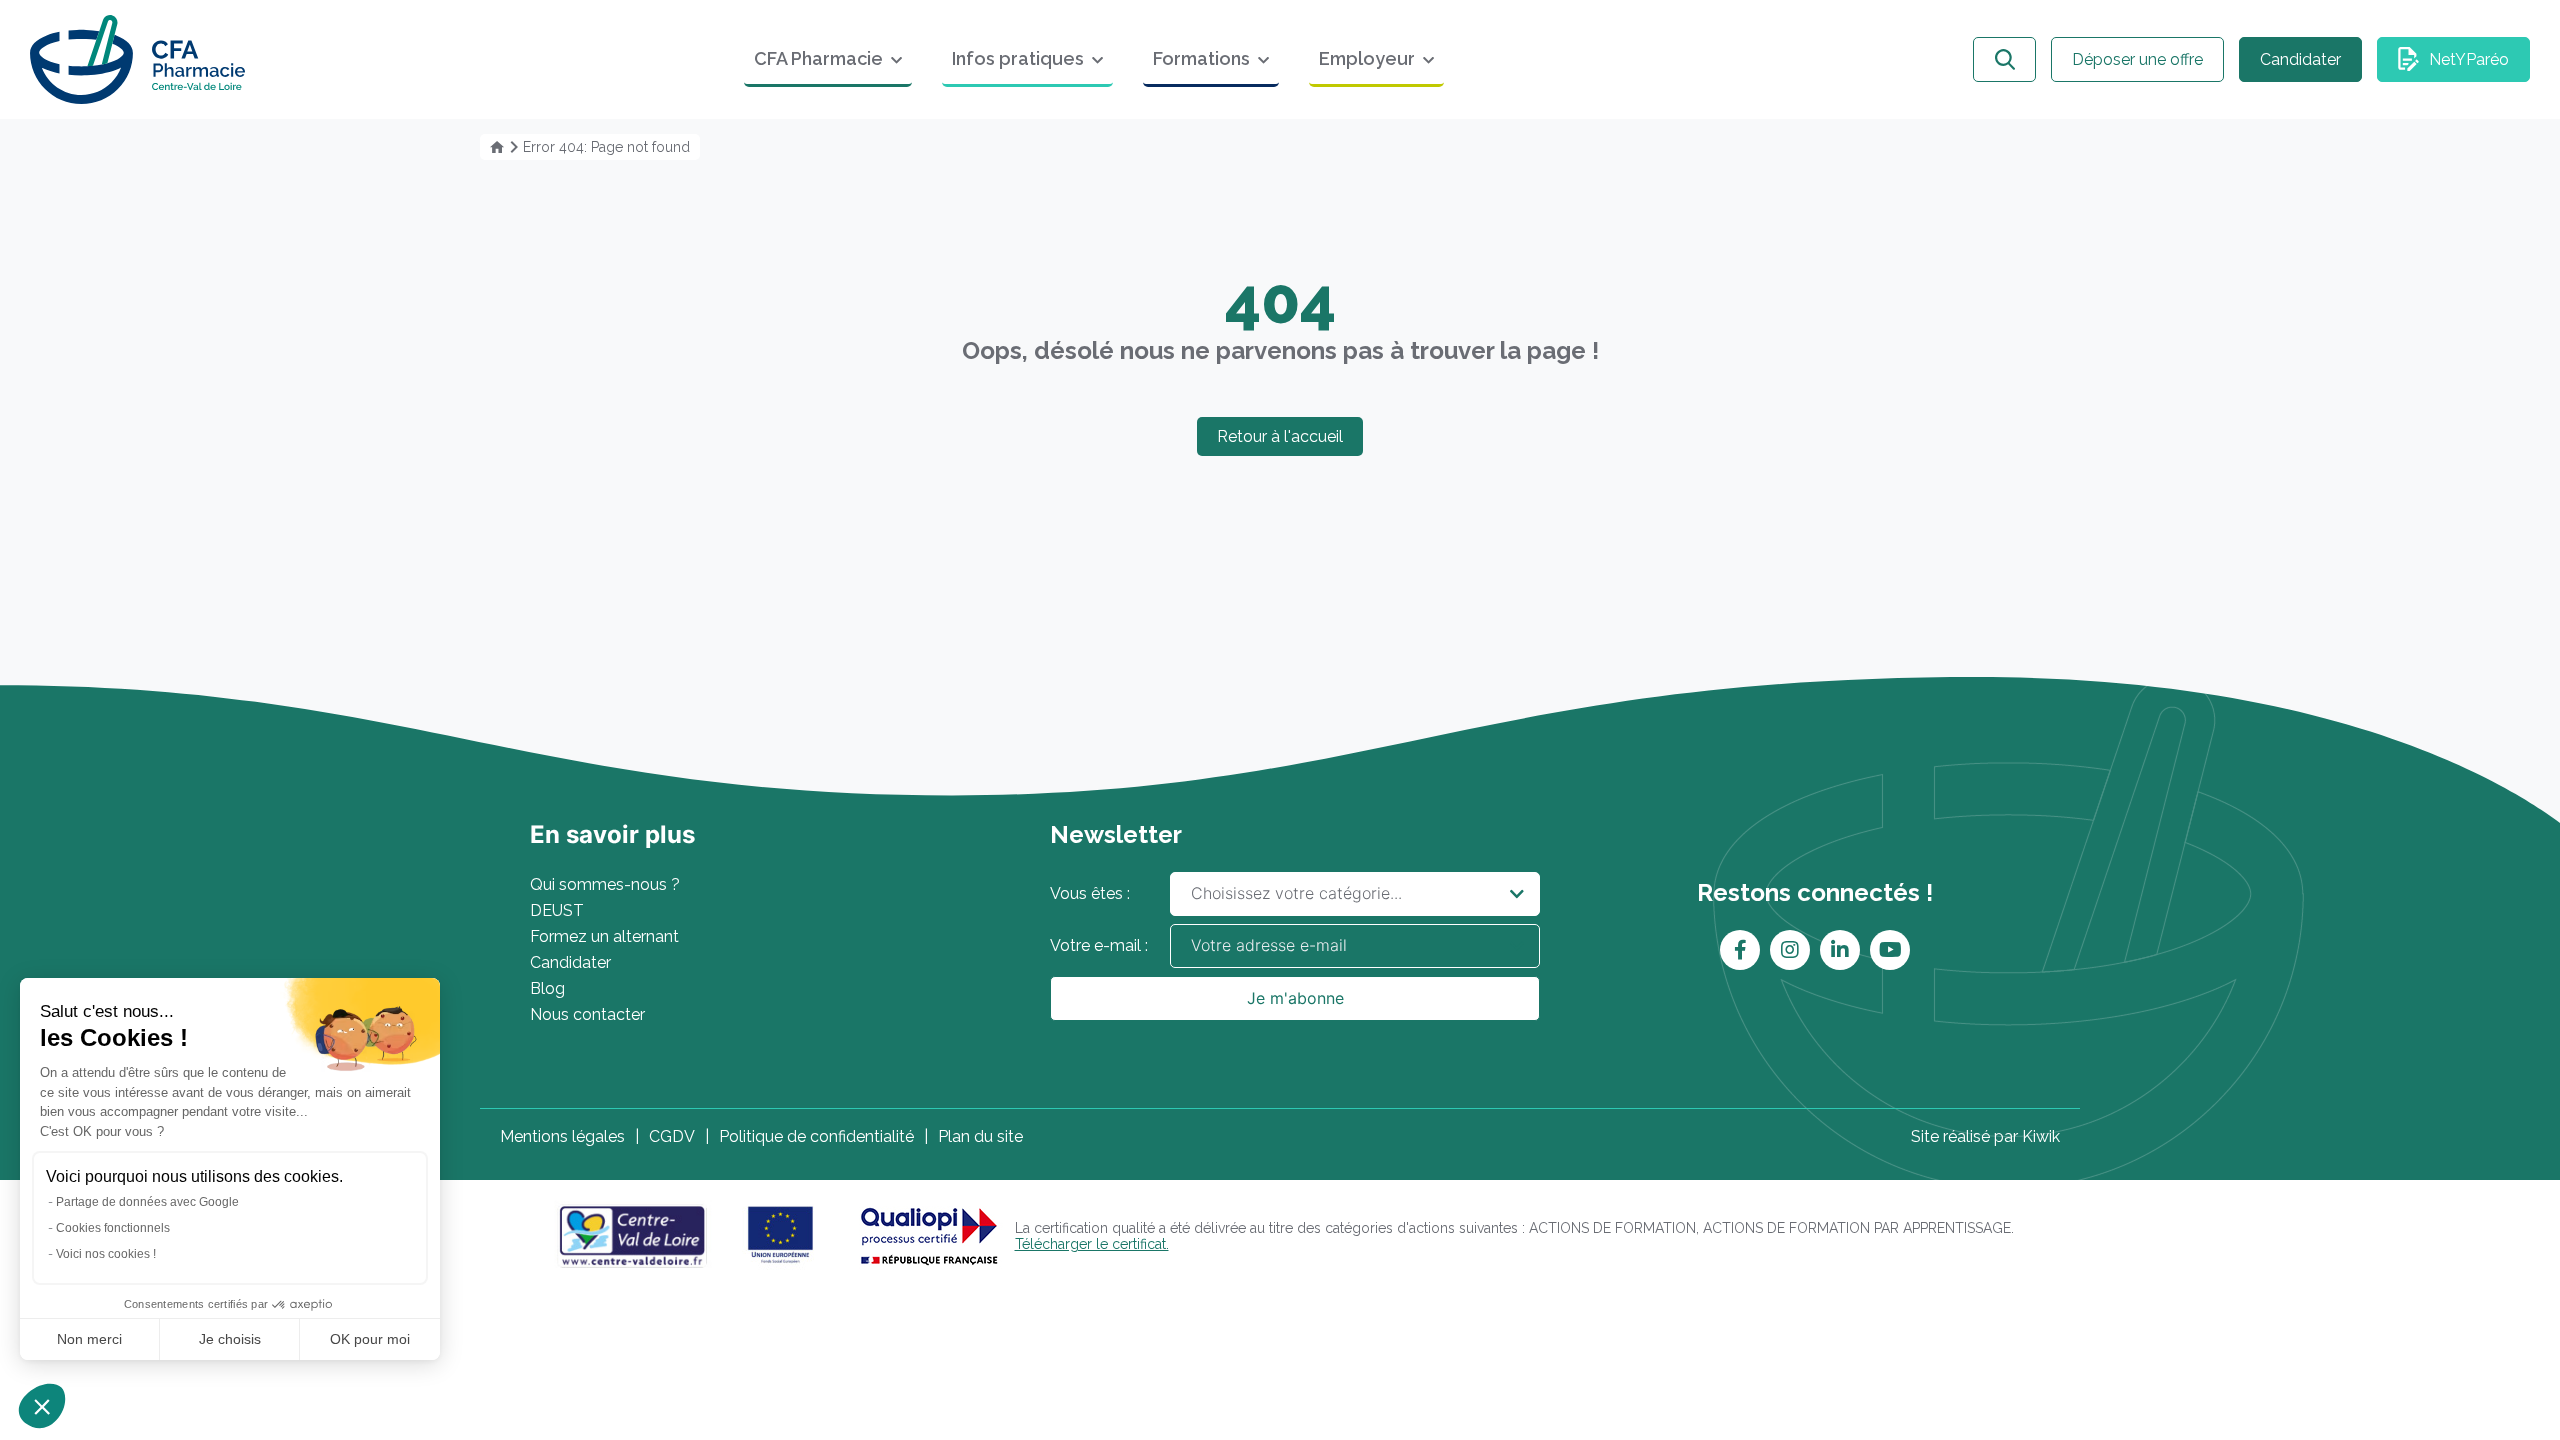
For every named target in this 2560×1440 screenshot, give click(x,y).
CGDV (672, 1136)
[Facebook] (1740, 950)
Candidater (2300, 59)
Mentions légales (562, 1136)
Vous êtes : (1090, 893)
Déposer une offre (2137, 59)
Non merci (89, 1339)
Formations (1201, 58)
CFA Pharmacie (818, 58)
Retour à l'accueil (1280, 436)
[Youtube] (1890, 950)
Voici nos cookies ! (106, 1254)
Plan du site (980, 1136)
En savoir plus (612, 834)
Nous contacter (587, 1014)
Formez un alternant (604, 936)
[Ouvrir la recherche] (2004, 59)
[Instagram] (1790, 950)
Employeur (1367, 58)
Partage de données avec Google (147, 1202)
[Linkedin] (1840, 950)
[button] (42, 1406)
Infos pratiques (1018, 58)
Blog (547, 988)
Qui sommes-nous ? (605, 884)
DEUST (557, 910)
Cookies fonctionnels (113, 1228)
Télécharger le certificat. (1092, 1244)
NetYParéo (2469, 59)
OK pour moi (370, 1339)
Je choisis (230, 1339)
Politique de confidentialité (816, 1136)
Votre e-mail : (1099, 945)
